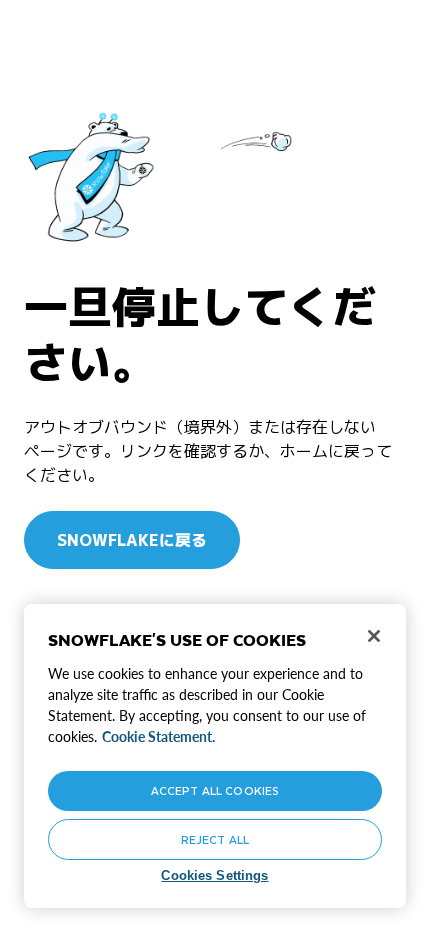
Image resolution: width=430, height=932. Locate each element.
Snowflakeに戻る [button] (132, 540)
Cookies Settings (214, 875)
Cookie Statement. (158, 736)
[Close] (374, 636)
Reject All (215, 839)
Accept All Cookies (215, 790)
